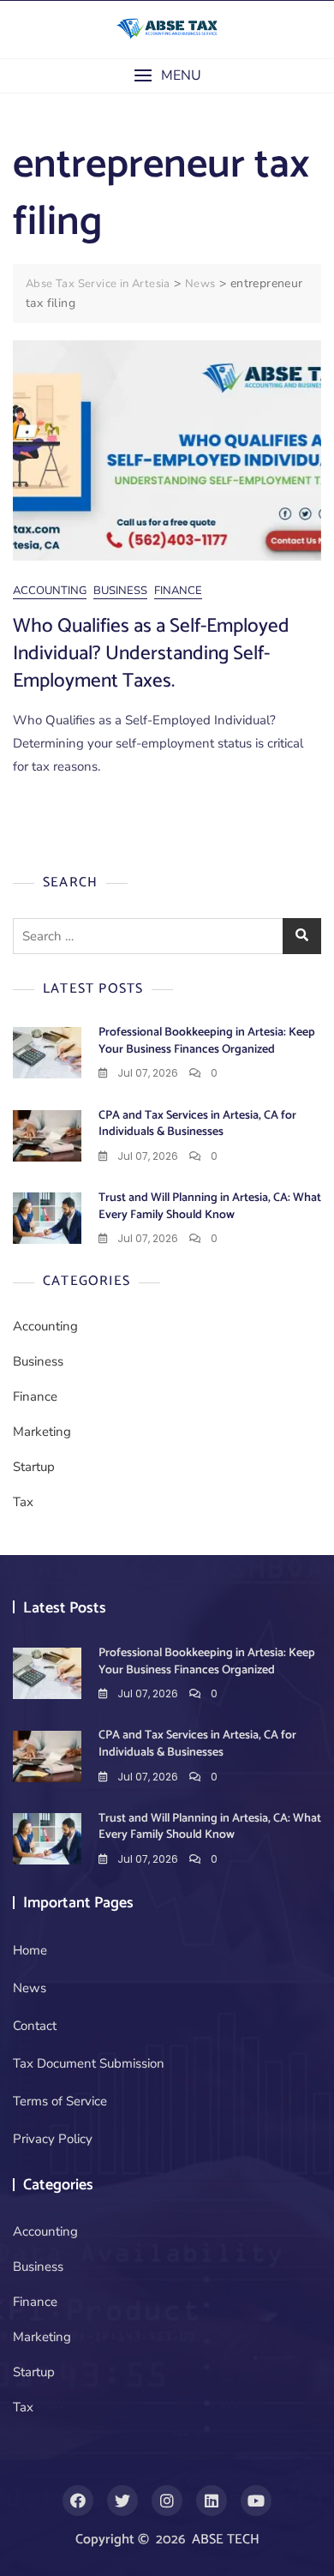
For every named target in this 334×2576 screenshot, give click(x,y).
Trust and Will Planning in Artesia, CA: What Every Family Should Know (210, 1207)
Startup (34, 1467)
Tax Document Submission (89, 2063)
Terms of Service (60, 2101)
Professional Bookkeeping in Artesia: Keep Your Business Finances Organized (207, 1041)
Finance (178, 591)
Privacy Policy (53, 2139)
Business (120, 591)
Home (30, 1950)
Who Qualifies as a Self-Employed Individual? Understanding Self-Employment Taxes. (151, 654)
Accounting (50, 591)
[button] (167, 76)
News (30, 1988)
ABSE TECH (226, 2540)
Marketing (42, 1432)
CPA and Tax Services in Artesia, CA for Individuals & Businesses (197, 1124)
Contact (35, 2026)
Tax (23, 1502)
